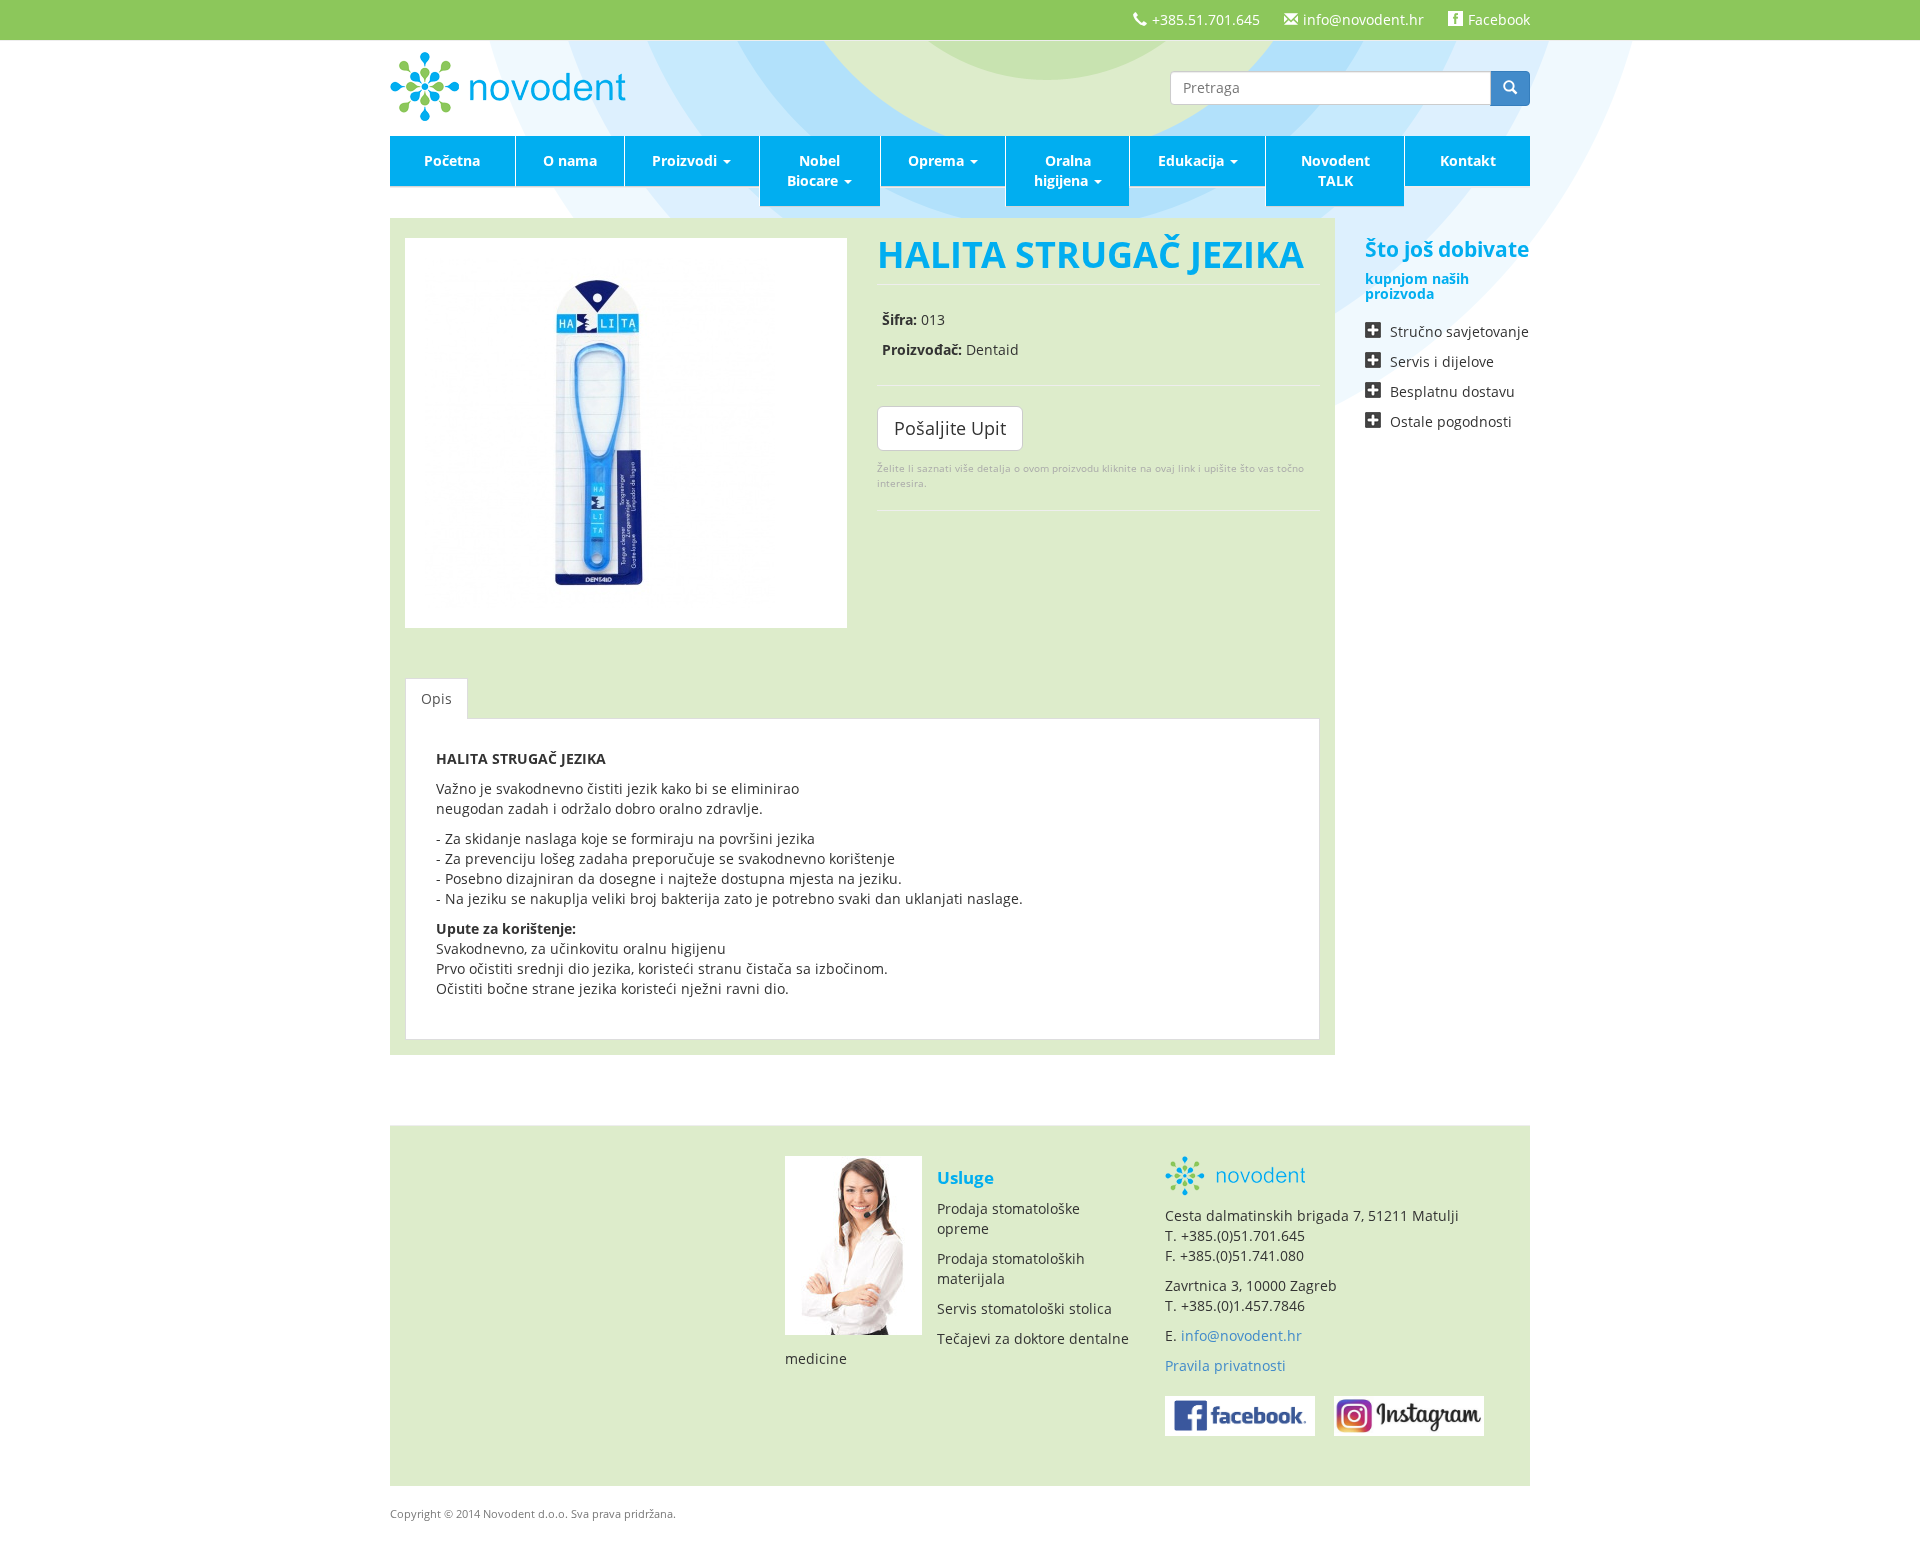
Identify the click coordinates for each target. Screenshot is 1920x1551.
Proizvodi (686, 160)
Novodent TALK (1335, 170)
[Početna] (515, 84)
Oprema (938, 160)
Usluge (965, 1177)
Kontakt (1468, 160)
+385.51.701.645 (1206, 19)
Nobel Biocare (814, 170)
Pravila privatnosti (1225, 1365)
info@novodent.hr (1363, 19)
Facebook (1499, 19)
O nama (570, 160)
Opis (436, 698)
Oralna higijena (1063, 170)
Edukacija (1193, 160)
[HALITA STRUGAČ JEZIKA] (626, 433)
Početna (452, 160)
